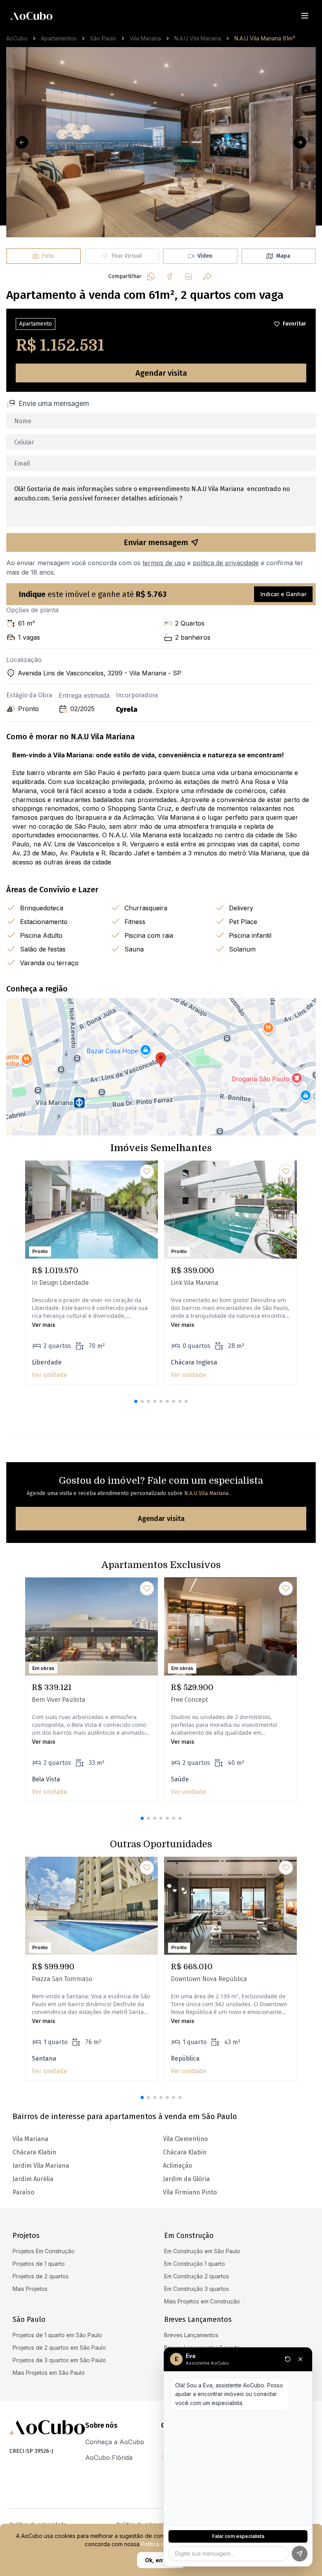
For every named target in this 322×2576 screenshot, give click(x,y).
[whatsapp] (151, 277)
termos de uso (164, 563)
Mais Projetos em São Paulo (49, 2373)
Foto (48, 256)
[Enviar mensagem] (300, 2554)
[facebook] (170, 277)
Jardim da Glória (186, 2179)
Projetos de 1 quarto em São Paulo (57, 2335)
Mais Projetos (30, 2289)
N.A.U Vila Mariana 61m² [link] (265, 38)
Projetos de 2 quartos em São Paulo (59, 2348)
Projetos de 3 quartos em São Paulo (59, 2360)
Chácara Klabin (34, 2152)
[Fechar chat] (300, 2359)
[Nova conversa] (288, 2359)
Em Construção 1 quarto (195, 2264)
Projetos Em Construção (44, 2251)
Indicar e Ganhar (283, 594)
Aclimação (177, 2166)
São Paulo (103, 38)
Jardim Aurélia (33, 2179)
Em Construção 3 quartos (197, 2289)
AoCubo (17, 38)
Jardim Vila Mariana (41, 2166)
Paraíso (23, 2192)
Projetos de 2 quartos (41, 2276)
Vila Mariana (145, 38)
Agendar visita (161, 373)
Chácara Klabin (185, 2152)
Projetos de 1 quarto (39, 2264)
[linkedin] (188, 277)
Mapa (283, 256)
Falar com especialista (238, 2536)
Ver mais (44, 1325)
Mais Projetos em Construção (202, 2301)
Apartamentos (59, 38)
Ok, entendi (161, 2560)
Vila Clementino (185, 2139)
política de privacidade (226, 563)
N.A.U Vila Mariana (198, 38)
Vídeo (205, 256)
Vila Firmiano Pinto (190, 2192)
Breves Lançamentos (191, 2335)
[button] (136, 1401)
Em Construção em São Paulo (202, 2251)
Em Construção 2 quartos (197, 2276)
